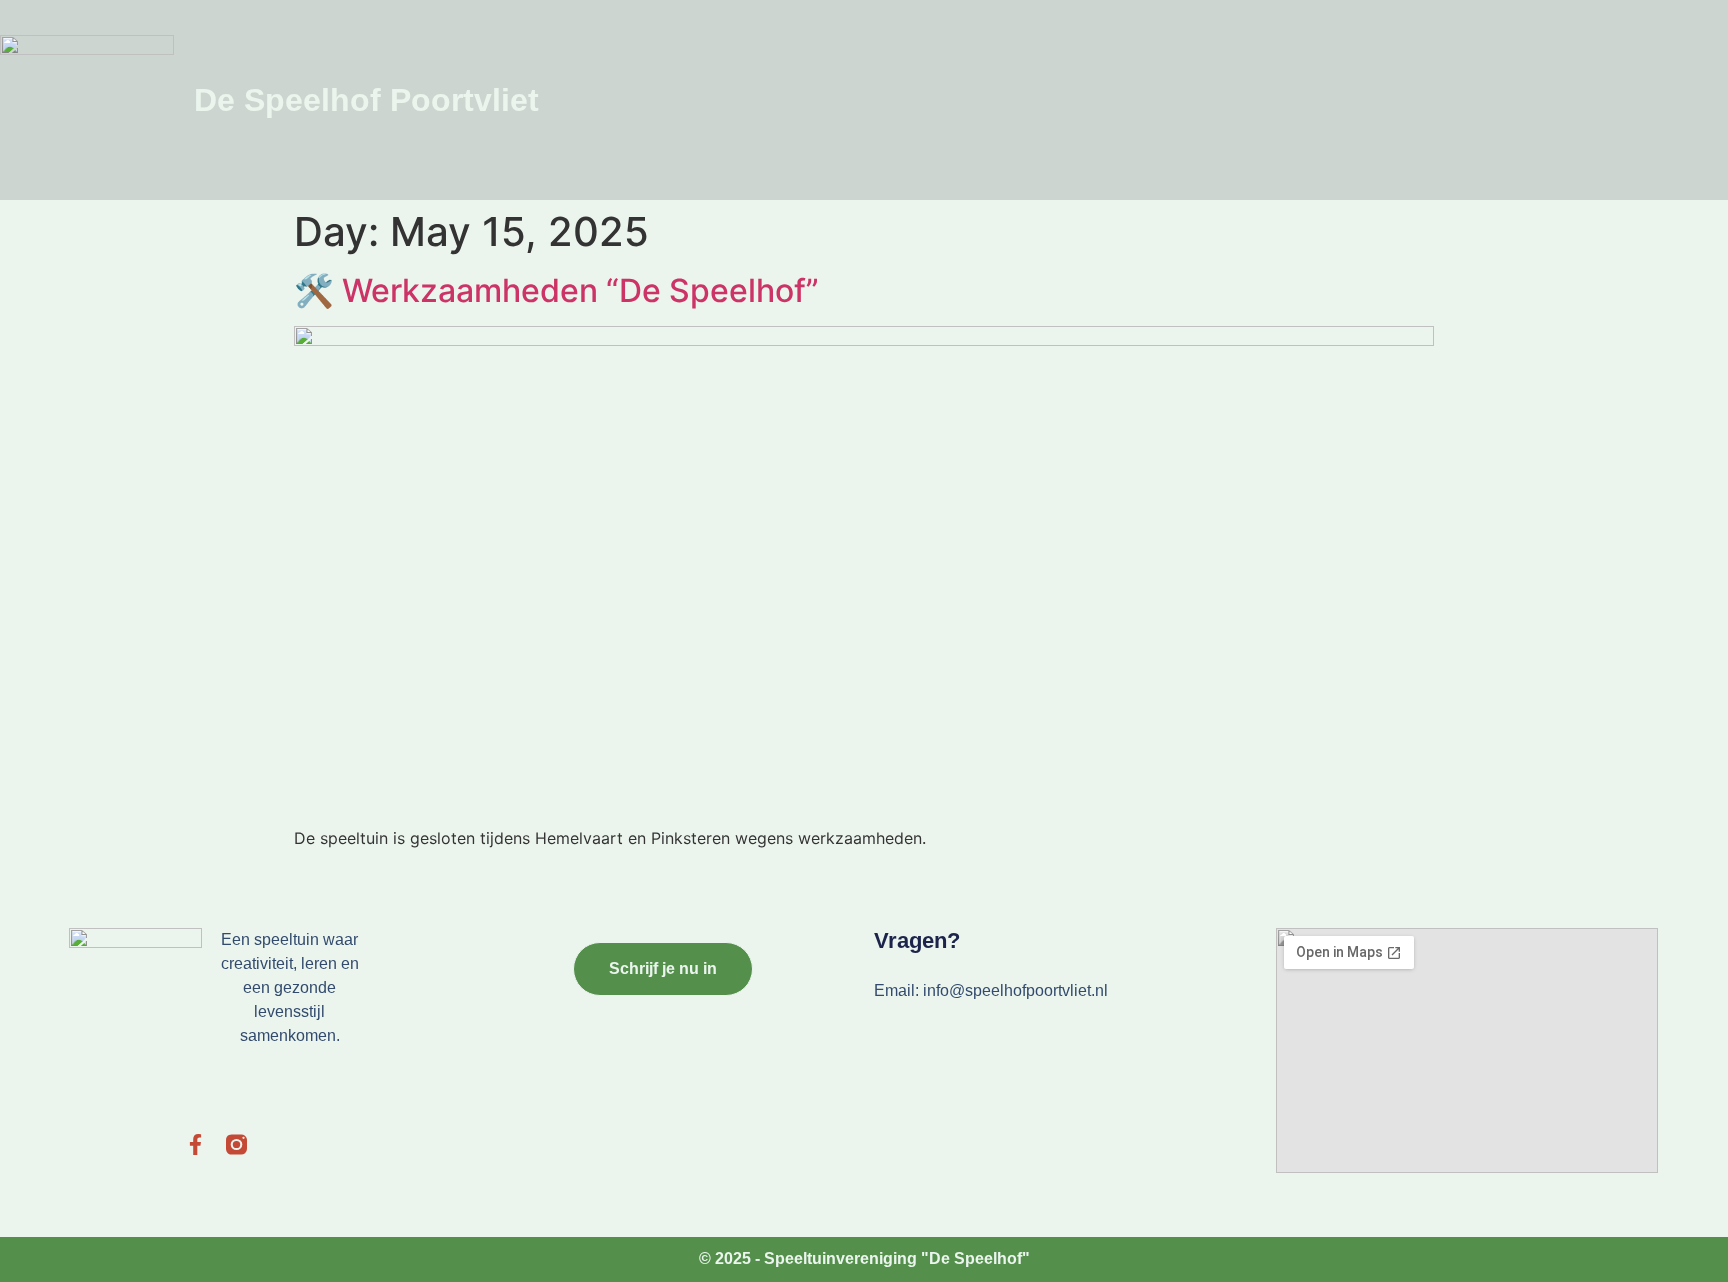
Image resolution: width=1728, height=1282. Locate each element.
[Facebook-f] (195, 1144)
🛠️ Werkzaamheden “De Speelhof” (556, 290)
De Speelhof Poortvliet (366, 100)
